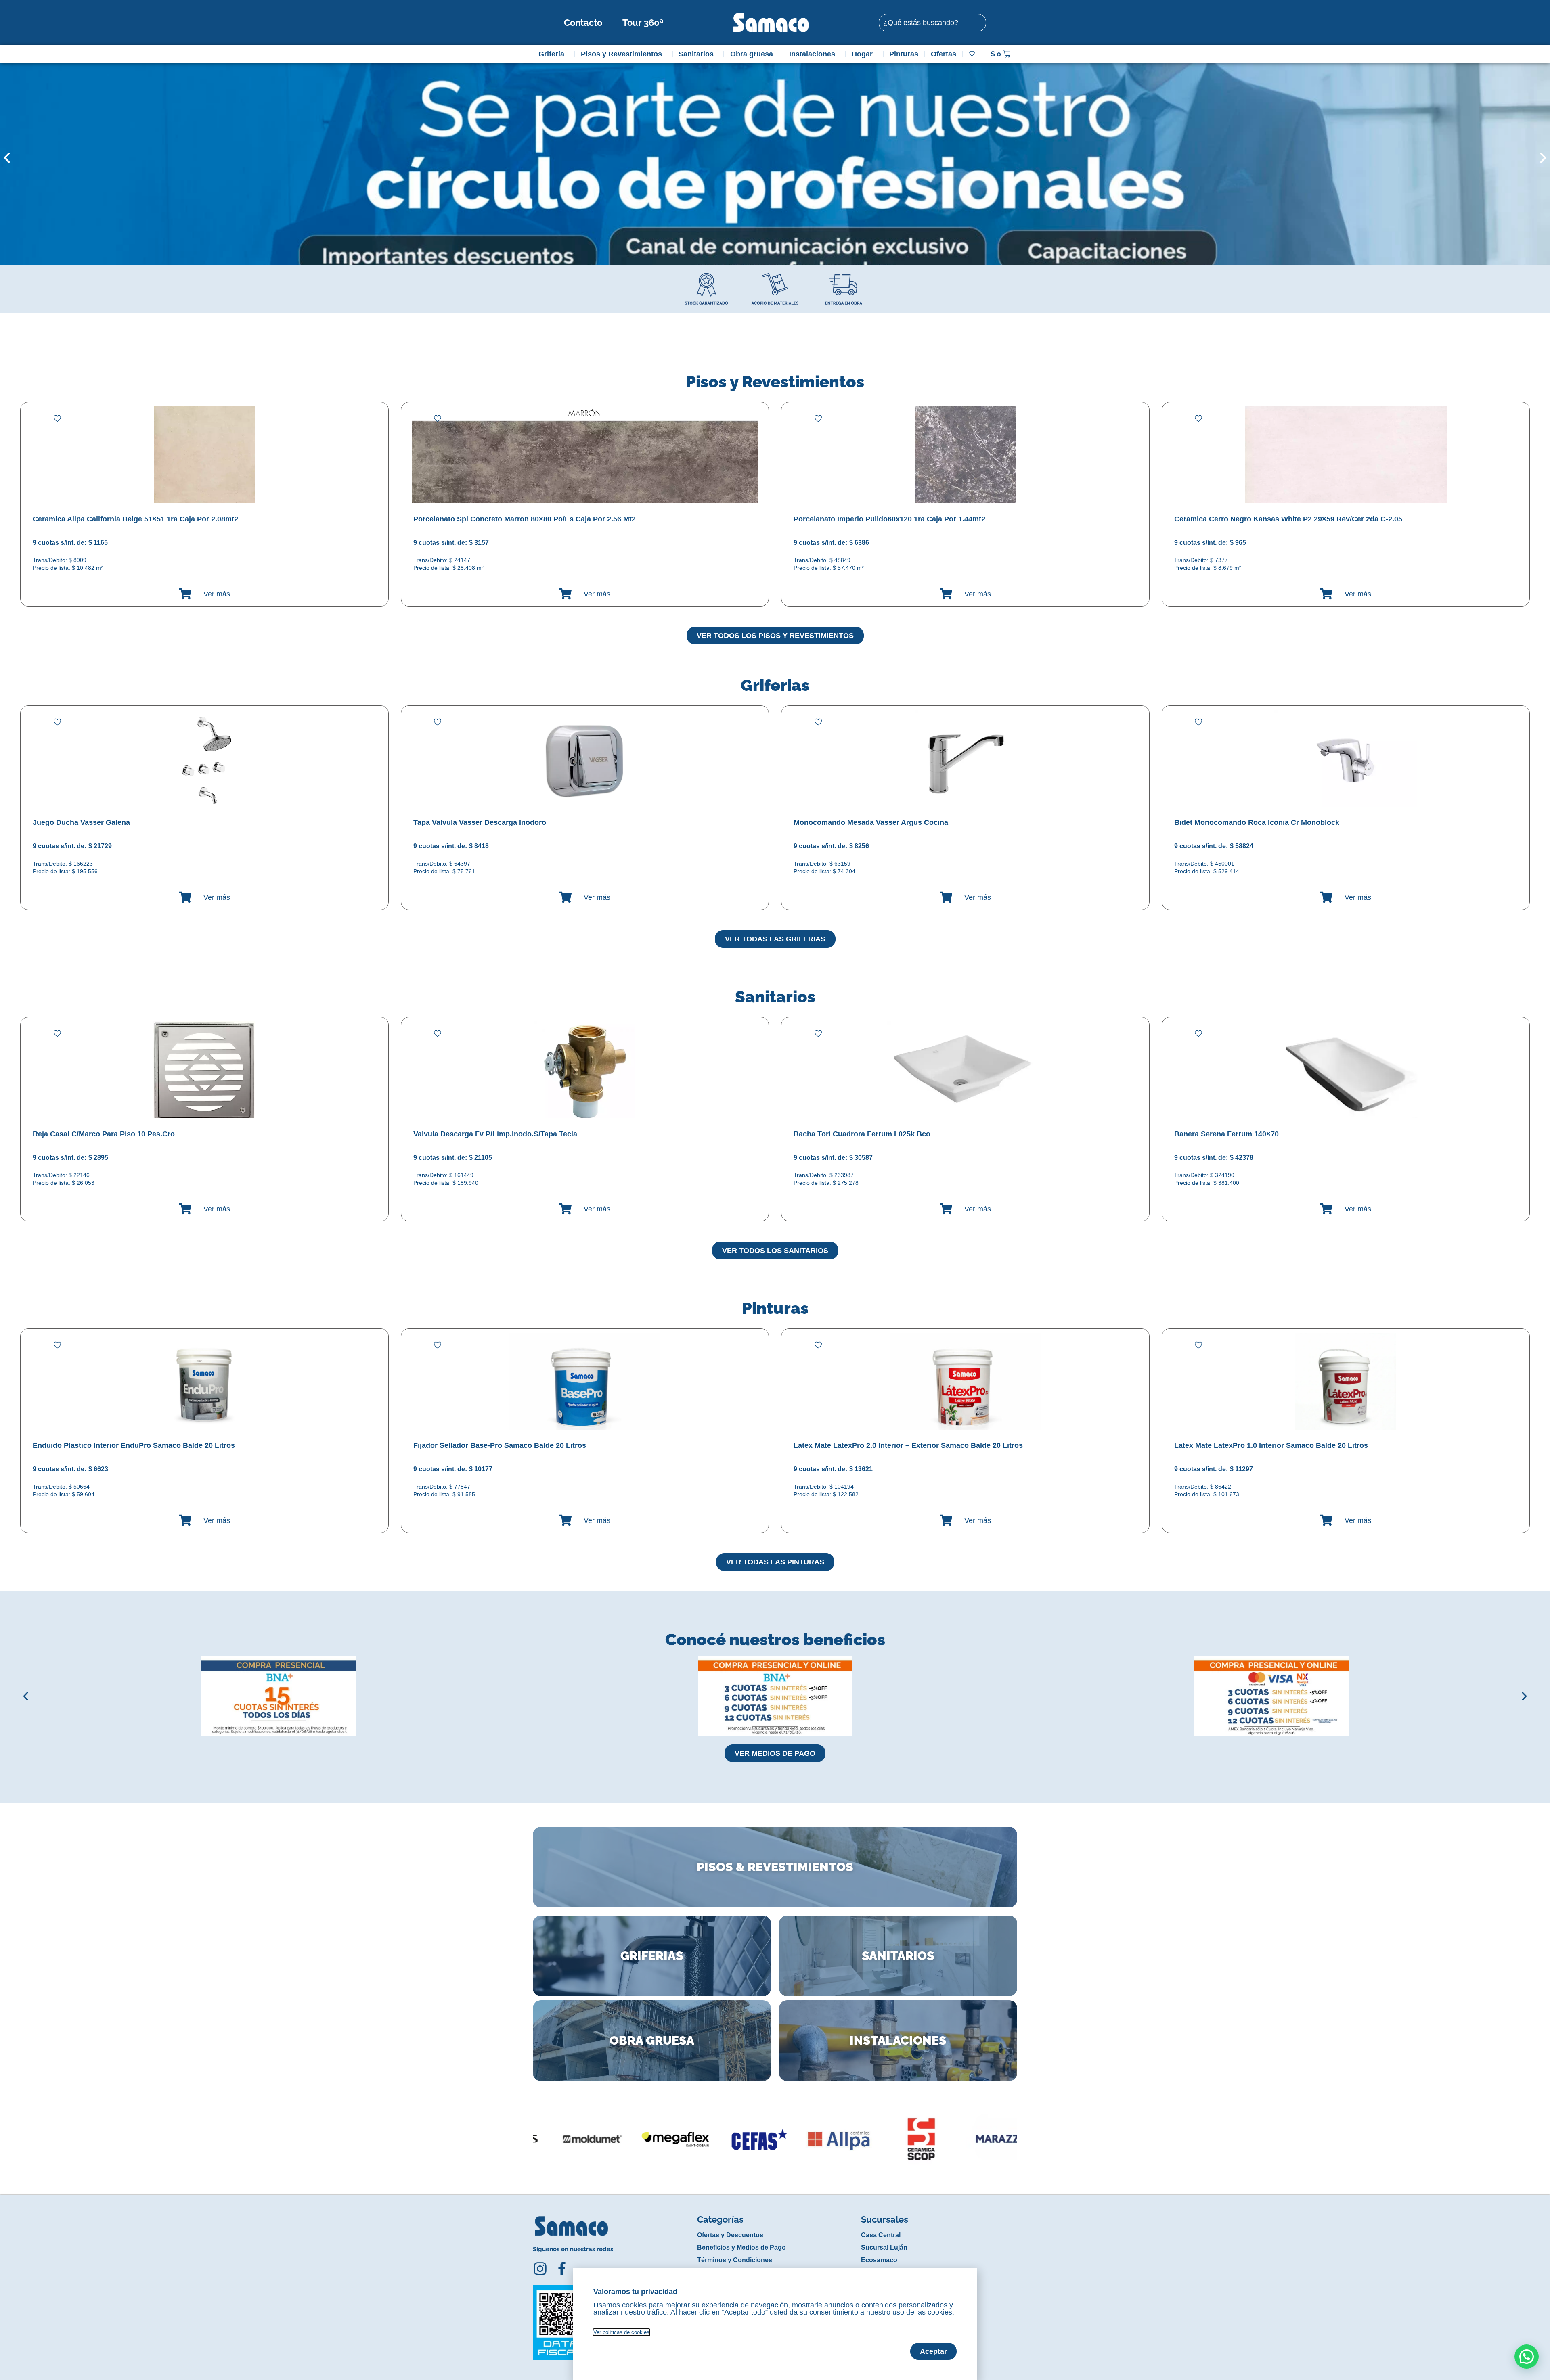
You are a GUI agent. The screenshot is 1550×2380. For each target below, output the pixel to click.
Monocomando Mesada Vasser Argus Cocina (871, 822)
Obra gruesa (752, 54)
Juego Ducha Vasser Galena (81, 822)
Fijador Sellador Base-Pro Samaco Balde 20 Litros (500, 1445)
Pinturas (904, 54)
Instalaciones (812, 54)
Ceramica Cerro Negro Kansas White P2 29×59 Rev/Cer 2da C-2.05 (1288, 519)
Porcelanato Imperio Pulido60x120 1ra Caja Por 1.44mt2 (889, 519)
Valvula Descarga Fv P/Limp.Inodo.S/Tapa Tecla (495, 1134)
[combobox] (932, 23)
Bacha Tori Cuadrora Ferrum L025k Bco (862, 1134)
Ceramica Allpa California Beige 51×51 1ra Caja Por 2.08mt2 (135, 519)
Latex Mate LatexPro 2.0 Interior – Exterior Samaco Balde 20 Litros (908, 1445)
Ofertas (944, 54)
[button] (7, 158)
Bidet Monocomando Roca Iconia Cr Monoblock (1257, 822)
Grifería (551, 54)
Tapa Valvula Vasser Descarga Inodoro (480, 822)
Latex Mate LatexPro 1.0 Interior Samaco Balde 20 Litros (1271, 1445)
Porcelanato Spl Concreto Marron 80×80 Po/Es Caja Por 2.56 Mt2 (525, 519)
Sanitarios (696, 54)
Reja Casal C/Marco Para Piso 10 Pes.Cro (104, 1134)
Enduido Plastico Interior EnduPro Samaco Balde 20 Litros (134, 1445)
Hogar (862, 54)
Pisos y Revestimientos (621, 54)
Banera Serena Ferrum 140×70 (1226, 1134)
